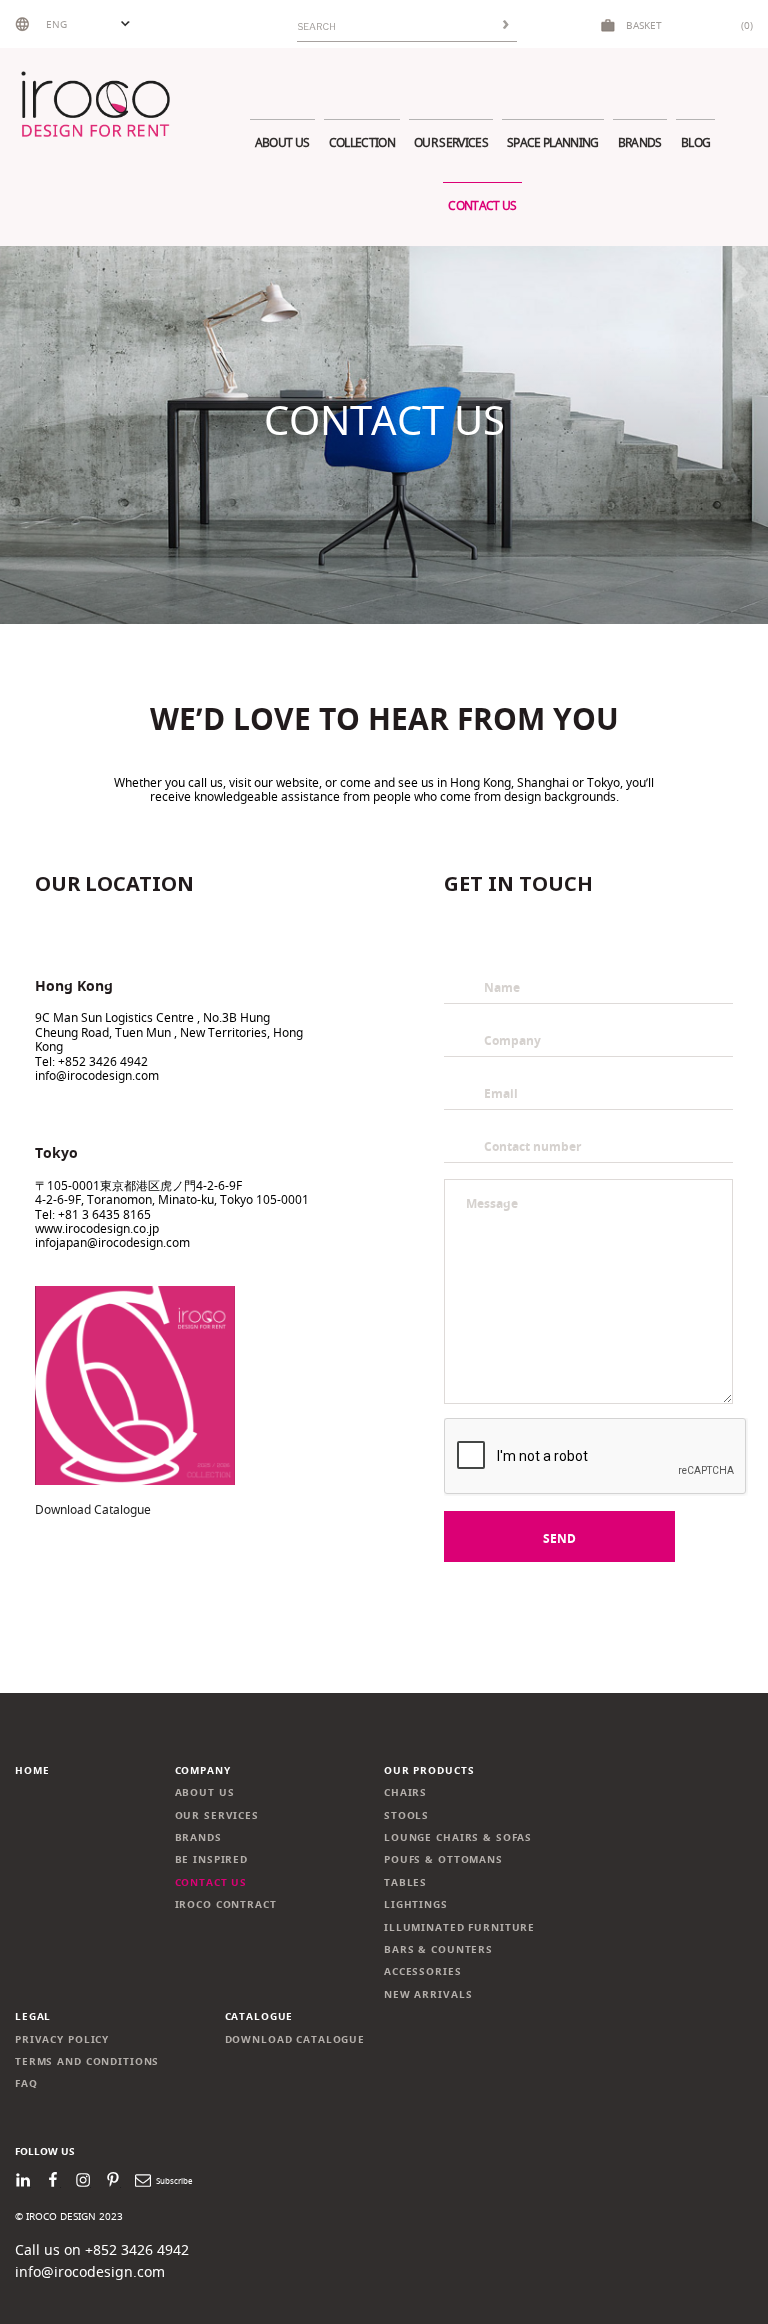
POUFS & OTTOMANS (443, 1859)
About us (282, 142)
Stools (406, 1815)
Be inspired (212, 1859)
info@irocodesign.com (90, 2271)
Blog (695, 142)
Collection (362, 142)
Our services (451, 142)
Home (32, 1770)
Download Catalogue (93, 1509)
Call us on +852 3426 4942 (102, 2249)
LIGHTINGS (416, 1904)
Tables (405, 1882)
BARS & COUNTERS (438, 1949)
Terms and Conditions (87, 2061)
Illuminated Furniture (459, 1927)
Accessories (423, 1971)
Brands (640, 142)
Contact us (482, 205)
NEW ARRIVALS (428, 1994)
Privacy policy (62, 2039)
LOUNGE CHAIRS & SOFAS (458, 1837)
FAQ (26, 2083)
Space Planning (553, 142)
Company (203, 1770)
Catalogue (259, 2016)
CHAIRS (405, 1792)
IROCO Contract (226, 1904)
